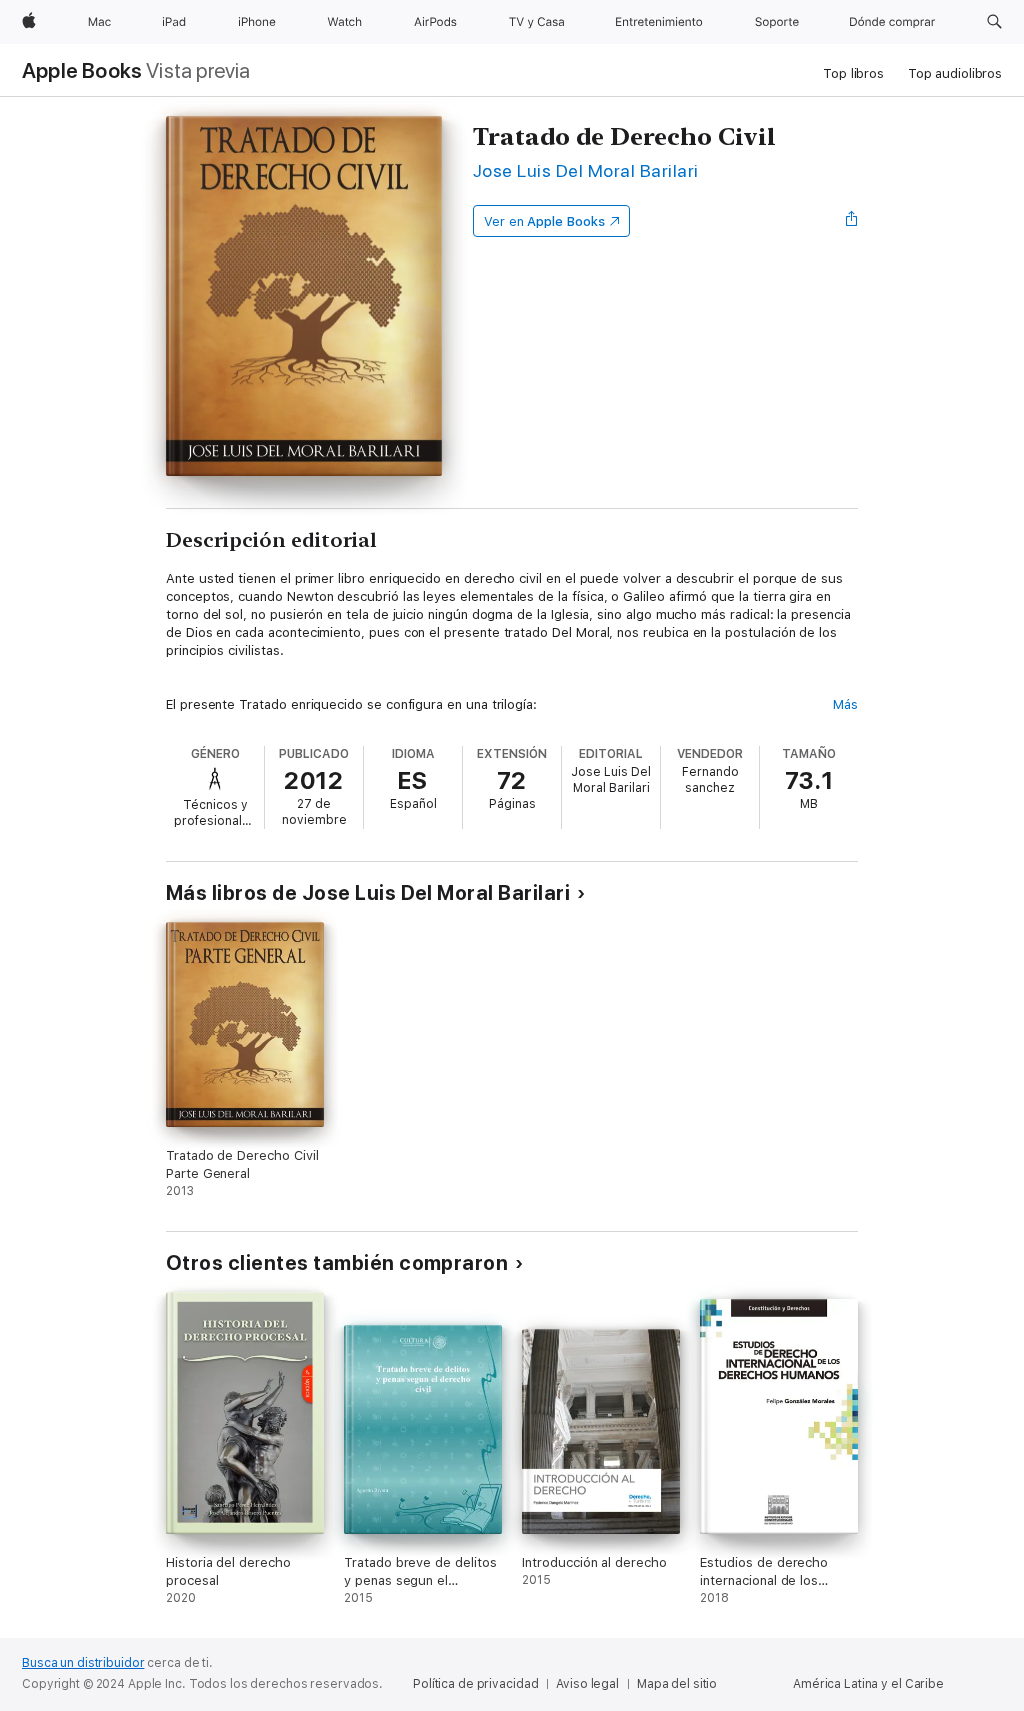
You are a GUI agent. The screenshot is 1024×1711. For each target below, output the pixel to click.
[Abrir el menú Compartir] (852, 221)
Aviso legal (587, 1684)
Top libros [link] (853, 73)
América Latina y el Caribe (868, 1684)
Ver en (544, 221)
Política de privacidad (475, 1684)
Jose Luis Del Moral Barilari (586, 170)
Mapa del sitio (677, 1684)
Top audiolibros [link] (955, 73)
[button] (994, 22)
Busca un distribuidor (83, 1663)
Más (845, 704)
